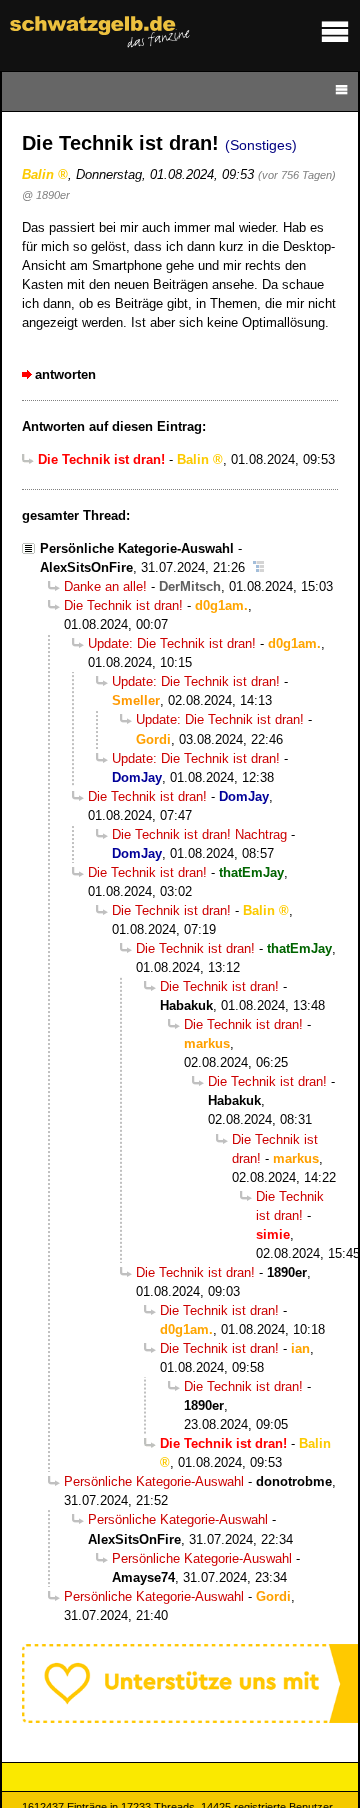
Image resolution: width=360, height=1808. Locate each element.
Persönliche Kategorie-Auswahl (137, 548)
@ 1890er (46, 195)
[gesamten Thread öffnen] (258, 567)
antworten (65, 374)
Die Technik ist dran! (123, 605)
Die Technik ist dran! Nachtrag (199, 834)
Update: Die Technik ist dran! (172, 643)
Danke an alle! (105, 586)
